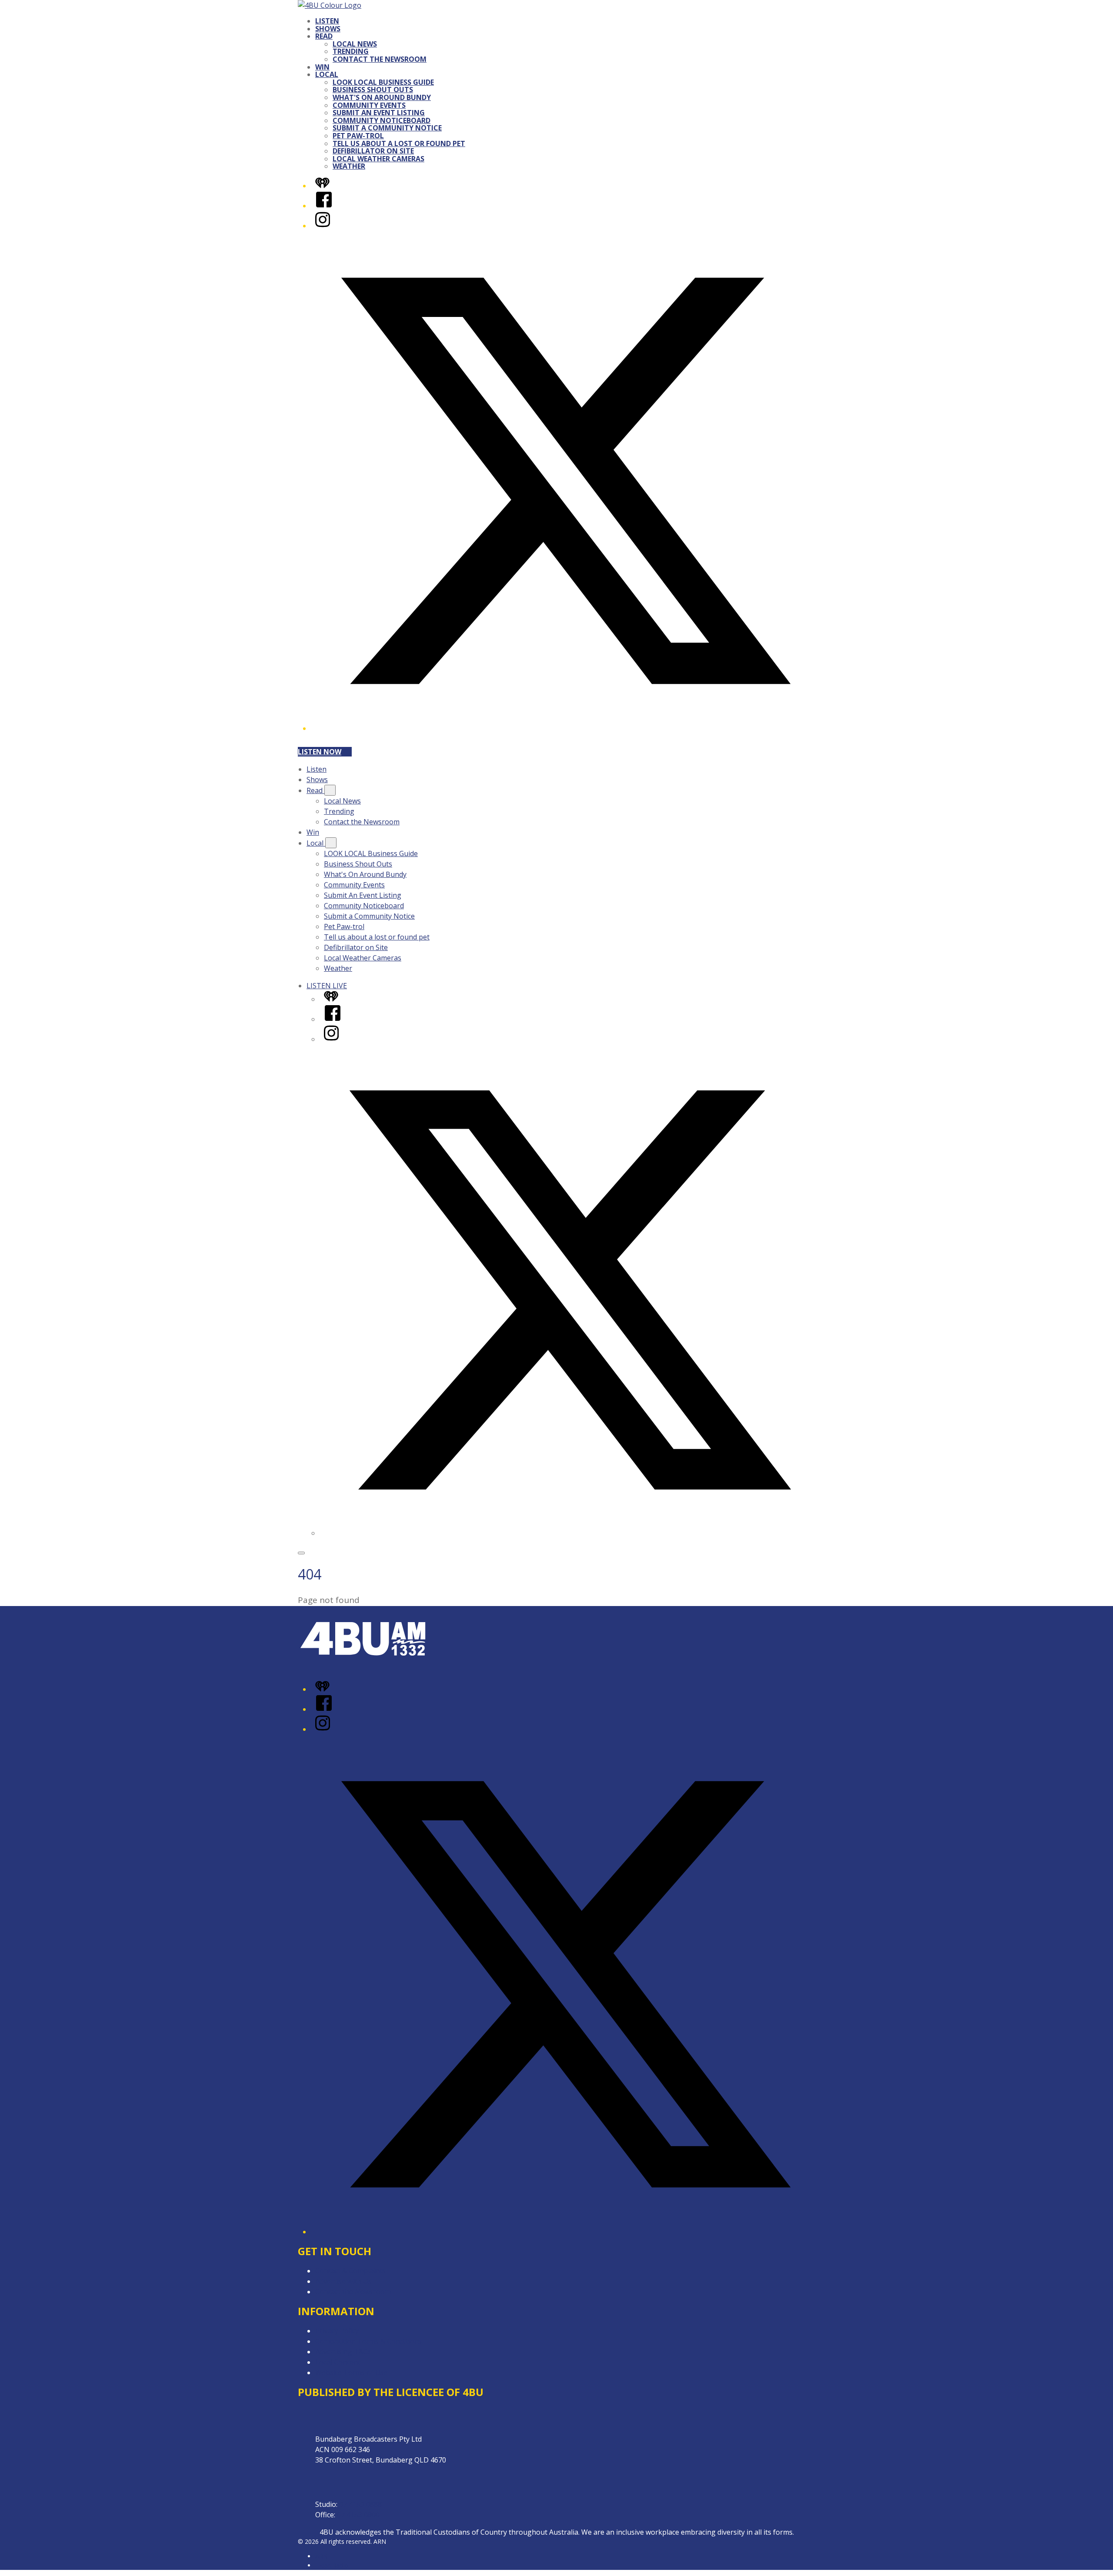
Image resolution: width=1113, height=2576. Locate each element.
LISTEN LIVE (327, 986)
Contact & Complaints (350, 2271)
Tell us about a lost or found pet (399, 143)
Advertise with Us (343, 2281)
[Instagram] (323, 226)
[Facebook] (324, 206)
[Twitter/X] (565, 728)
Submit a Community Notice (387, 128)
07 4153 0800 (358, 2515)
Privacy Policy (337, 2331)
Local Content (338, 2362)
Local (327, 74)
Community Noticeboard (382, 120)
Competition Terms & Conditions (369, 2341)
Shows (328, 29)
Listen (327, 21)
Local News (355, 44)
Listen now (320, 752)
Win (322, 67)
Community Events (369, 105)
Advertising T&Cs (343, 2352)
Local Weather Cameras (378, 159)
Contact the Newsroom (380, 59)
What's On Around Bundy (382, 97)
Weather (349, 166)
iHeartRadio (332, 2565)
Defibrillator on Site (373, 151)
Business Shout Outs (373, 90)
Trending (351, 51)
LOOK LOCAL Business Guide (383, 82)
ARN (322, 2556)
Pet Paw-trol (358, 136)
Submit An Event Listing (379, 113)
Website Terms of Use (352, 2373)
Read (324, 36)
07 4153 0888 (360, 2504)
